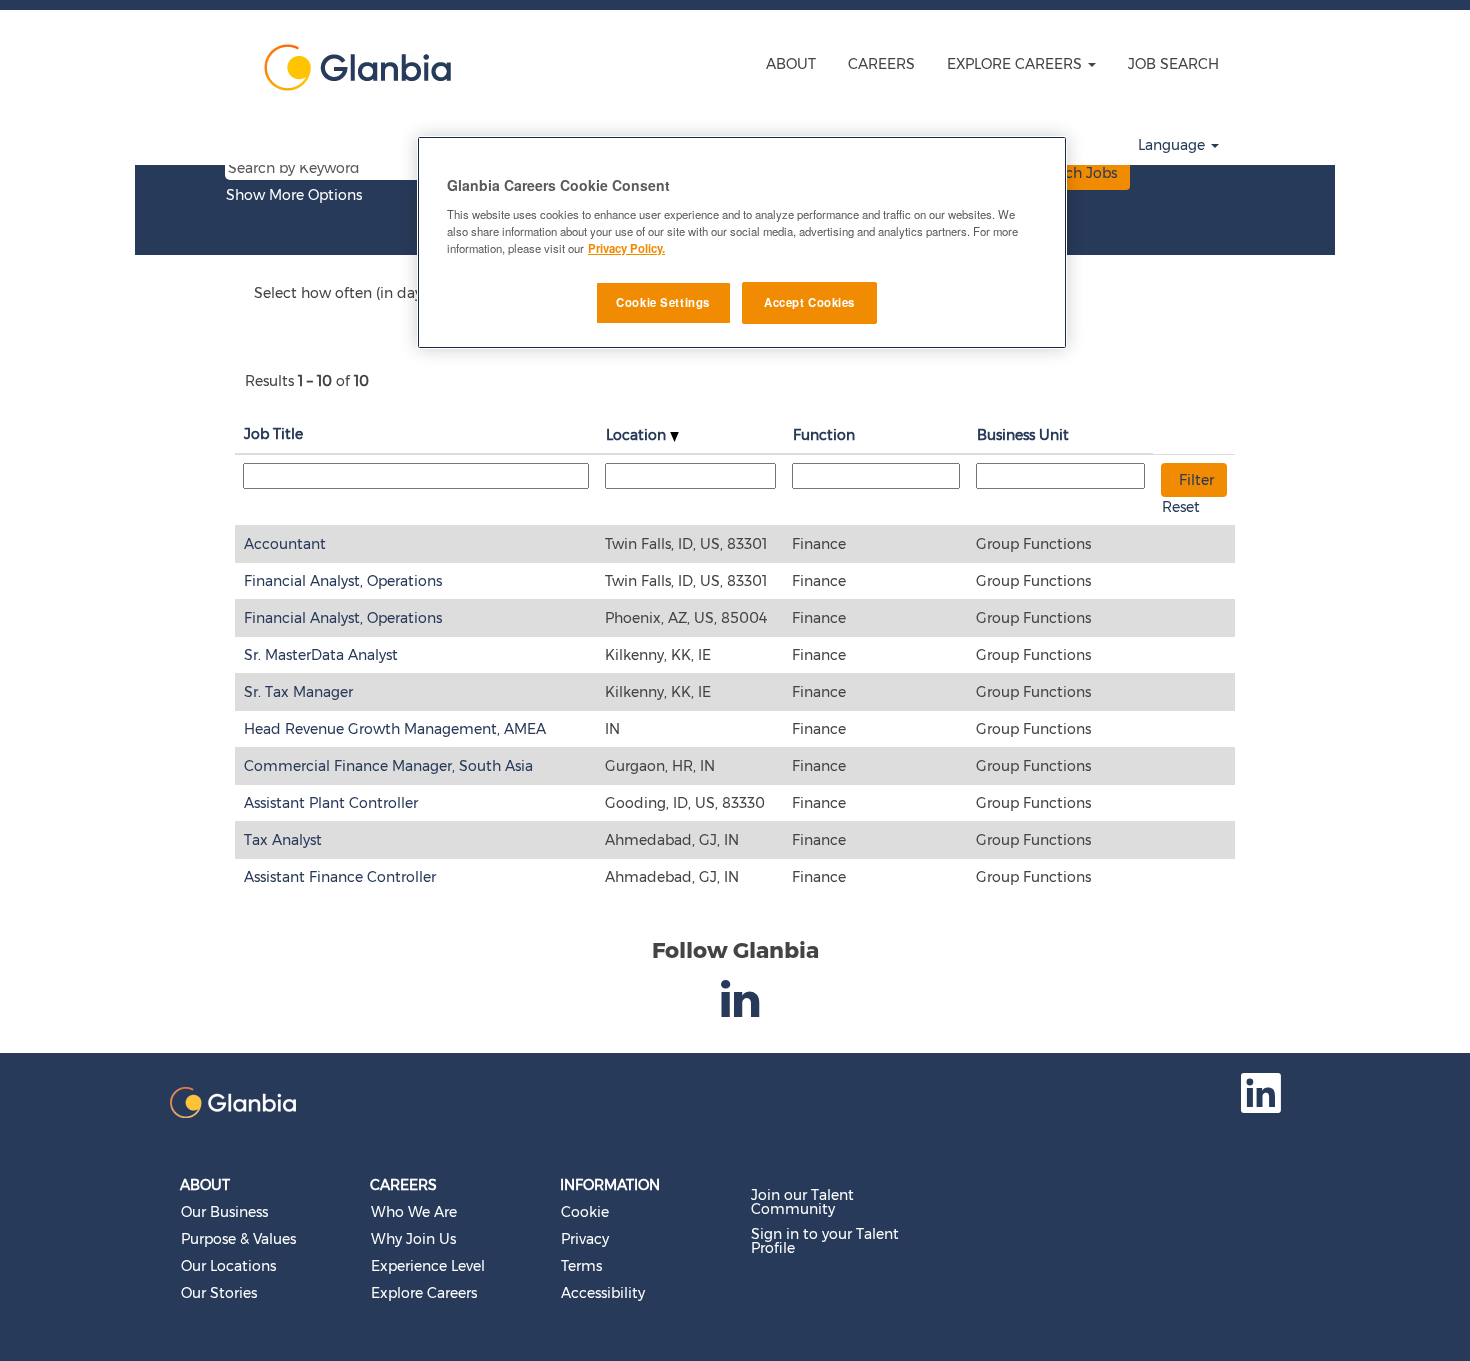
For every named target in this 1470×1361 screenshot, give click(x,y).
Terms (581, 1266)
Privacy (585, 1239)
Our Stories (219, 1293)
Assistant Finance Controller (340, 877)
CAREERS (881, 64)
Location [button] (638, 435)
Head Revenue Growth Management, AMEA (395, 729)
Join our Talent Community (802, 1202)
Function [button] (824, 435)
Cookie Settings (663, 302)
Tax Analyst (283, 840)
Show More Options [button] (294, 195)
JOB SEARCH (1173, 64)
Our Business (224, 1212)
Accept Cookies (809, 302)
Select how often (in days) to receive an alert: (408, 293)
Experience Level (428, 1266)
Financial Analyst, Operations (343, 581)
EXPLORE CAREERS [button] (1016, 64)
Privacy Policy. (626, 248)
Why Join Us (413, 1239)
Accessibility (603, 1293)
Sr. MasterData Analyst (321, 655)
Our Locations (228, 1266)
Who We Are (414, 1212)
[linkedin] (742, 1010)
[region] (742, 242)
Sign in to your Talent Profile (825, 1241)
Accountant (285, 544)
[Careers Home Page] (351, 67)
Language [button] (1173, 145)
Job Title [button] (273, 434)
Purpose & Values (238, 1239)
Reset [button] (1181, 507)
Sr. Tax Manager (298, 692)
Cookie (585, 1212)
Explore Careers (424, 1293)
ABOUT (791, 64)
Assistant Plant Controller (331, 803)
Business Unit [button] (1023, 435)
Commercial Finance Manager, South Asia (388, 766)
